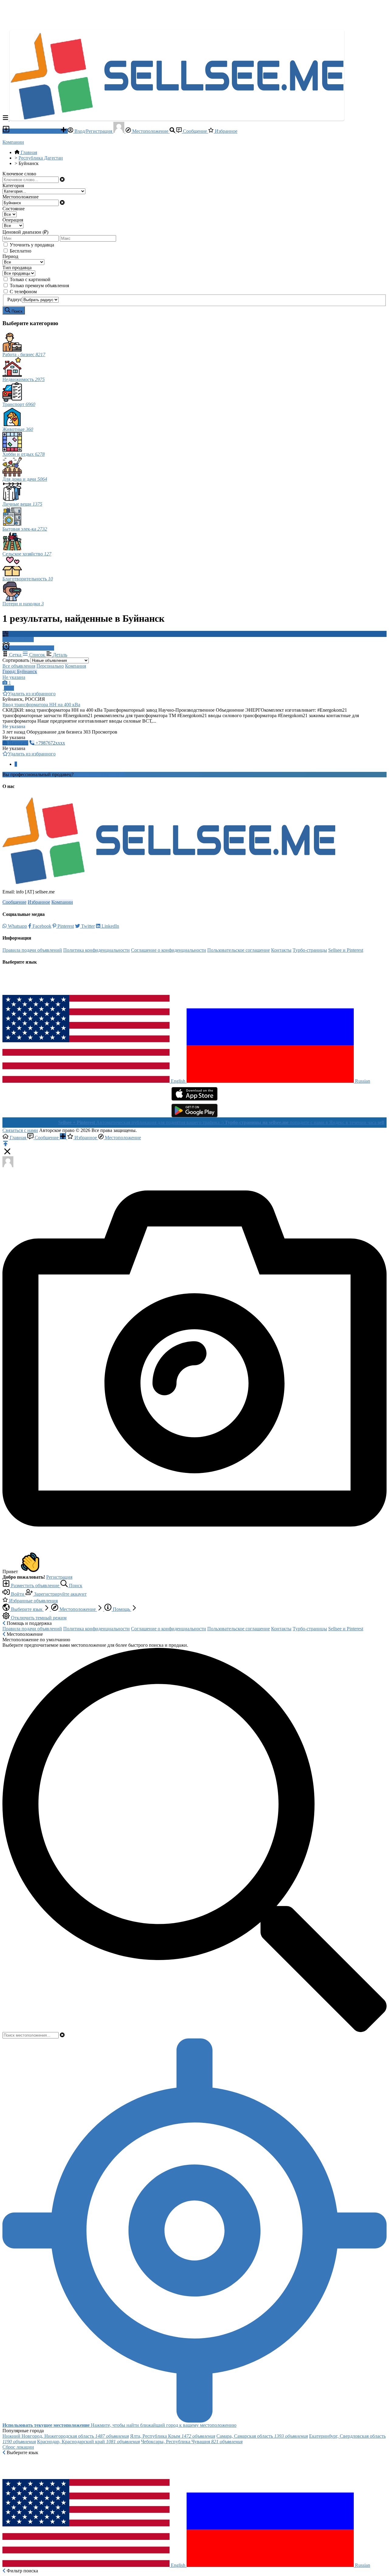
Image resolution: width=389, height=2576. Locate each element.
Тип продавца (17, 268)
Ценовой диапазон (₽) (25, 232)
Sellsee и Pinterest (346, 950)
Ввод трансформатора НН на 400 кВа (41, 705)
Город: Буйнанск (20, 671)
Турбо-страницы (310, 950)
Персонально (50, 666)
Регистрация (59, 1577)
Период (10, 256)
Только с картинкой (30, 279)
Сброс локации (18, 2447)
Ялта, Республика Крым (173, 2436)
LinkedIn (110, 926)
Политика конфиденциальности (96, 950)
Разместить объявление (35, 131)
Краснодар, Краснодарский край (88, 2442)
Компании (13, 142)
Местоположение (150, 131)
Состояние (14, 209)
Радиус (15, 299)
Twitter (87, 926)
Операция (13, 220)
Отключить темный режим (38, 1618)
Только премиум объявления (39, 285)
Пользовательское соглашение (239, 950)
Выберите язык (27, 1609)
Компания (76, 666)
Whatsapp (17, 926)
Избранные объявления (33, 1601)
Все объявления (19, 666)
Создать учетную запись (100, 774)
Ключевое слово (19, 174)
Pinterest (65, 926)
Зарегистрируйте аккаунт (60, 1594)
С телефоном (23, 292)
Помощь (121, 1609)
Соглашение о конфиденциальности (169, 950)
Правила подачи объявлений (32, 950)
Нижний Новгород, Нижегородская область (66, 2436)
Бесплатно (21, 251)
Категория (13, 186)
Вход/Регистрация (93, 131)
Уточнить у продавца (32, 245)
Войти (18, 1594)
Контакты (281, 950)
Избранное (225, 131)
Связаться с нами (20, 1130)
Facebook (41, 926)
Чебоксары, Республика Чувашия (192, 2442)
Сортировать (16, 660)
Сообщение (195, 131)
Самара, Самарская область (262, 2436)
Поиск (75, 1585)
